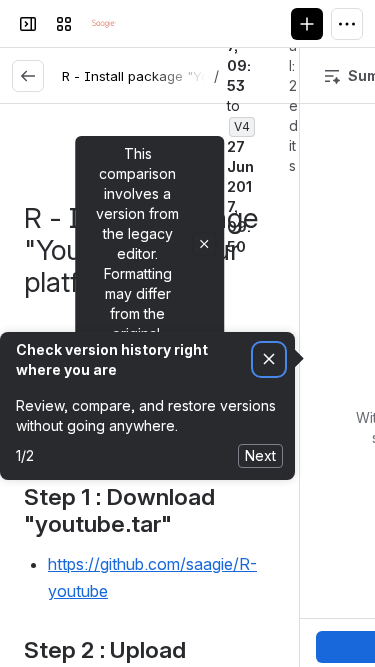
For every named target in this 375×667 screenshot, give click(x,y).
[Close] (204, 244)
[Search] (144, 24)
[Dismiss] (269, 359)
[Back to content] (28, 76)
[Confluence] (104, 24)
